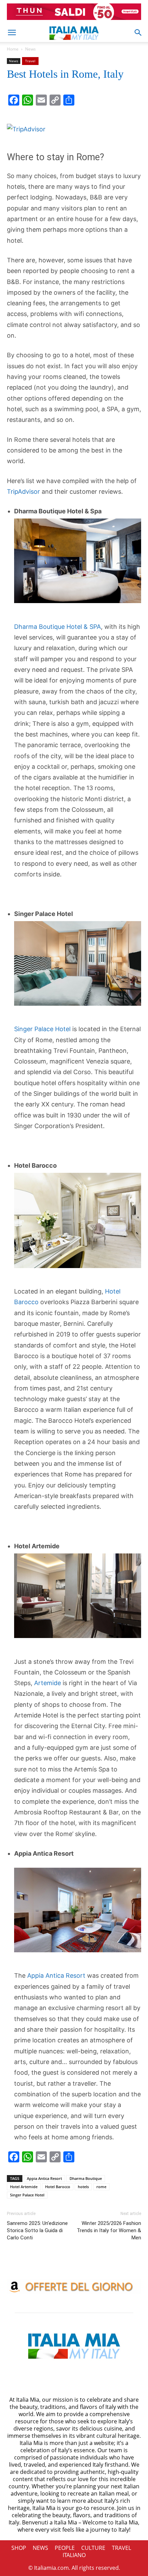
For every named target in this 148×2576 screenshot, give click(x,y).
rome (101, 2187)
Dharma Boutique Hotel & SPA (57, 627)
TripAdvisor (23, 492)
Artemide (47, 1683)
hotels (83, 2187)
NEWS (40, 2548)
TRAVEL (121, 2548)
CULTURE (93, 2548)
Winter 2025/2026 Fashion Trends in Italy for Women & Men (109, 2230)
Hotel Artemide (24, 2187)
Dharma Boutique (86, 2178)
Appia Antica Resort (56, 1975)
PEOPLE (65, 2548)
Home (13, 49)
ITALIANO (74, 2555)
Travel (30, 61)
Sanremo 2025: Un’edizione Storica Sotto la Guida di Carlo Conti (37, 2230)
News (30, 49)
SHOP (19, 2548)
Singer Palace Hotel (42, 1029)
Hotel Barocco (58, 2187)
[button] (12, 33)
